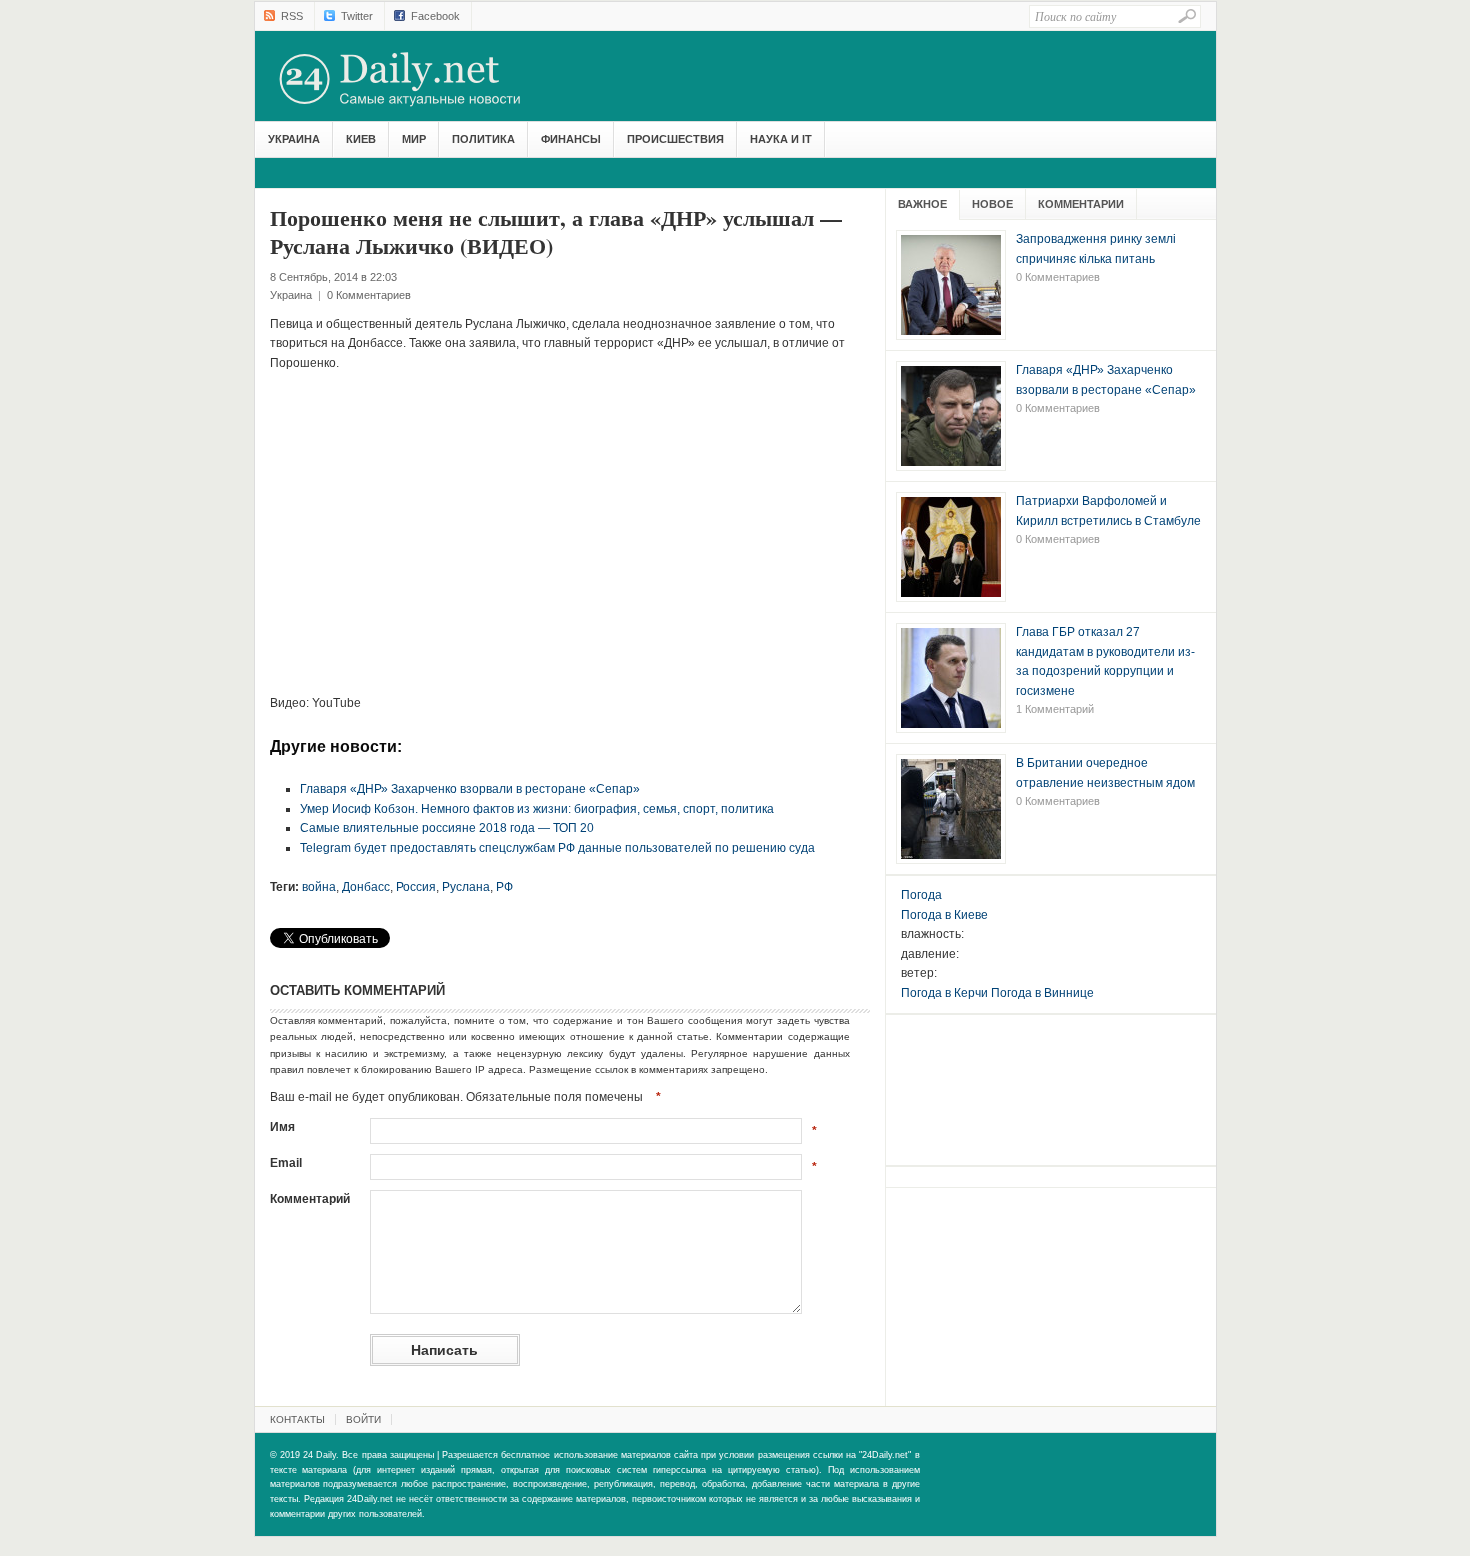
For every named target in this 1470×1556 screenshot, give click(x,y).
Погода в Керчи (944, 993)
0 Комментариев (369, 295)
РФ (504, 887)
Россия (416, 887)
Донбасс (366, 887)
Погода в (944, 915)
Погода (921, 895)
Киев (361, 139)
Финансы (571, 139)
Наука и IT (781, 139)
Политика (483, 139)
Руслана (466, 887)
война (319, 887)
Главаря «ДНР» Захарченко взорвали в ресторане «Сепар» (470, 789)
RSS (292, 16)
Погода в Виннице (1042, 993)
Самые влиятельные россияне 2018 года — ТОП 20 (447, 828)
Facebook (435, 16)
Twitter (357, 16)
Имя (282, 1127)
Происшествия (675, 139)
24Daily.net (420, 79)
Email (286, 1163)
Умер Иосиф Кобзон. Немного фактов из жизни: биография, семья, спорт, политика (537, 809)
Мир (414, 139)
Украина (294, 139)
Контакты (297, 1419)
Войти (363, 1419)
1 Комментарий (1055, 709)
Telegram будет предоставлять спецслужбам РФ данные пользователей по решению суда (557, 848)
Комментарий (310, 1199)
